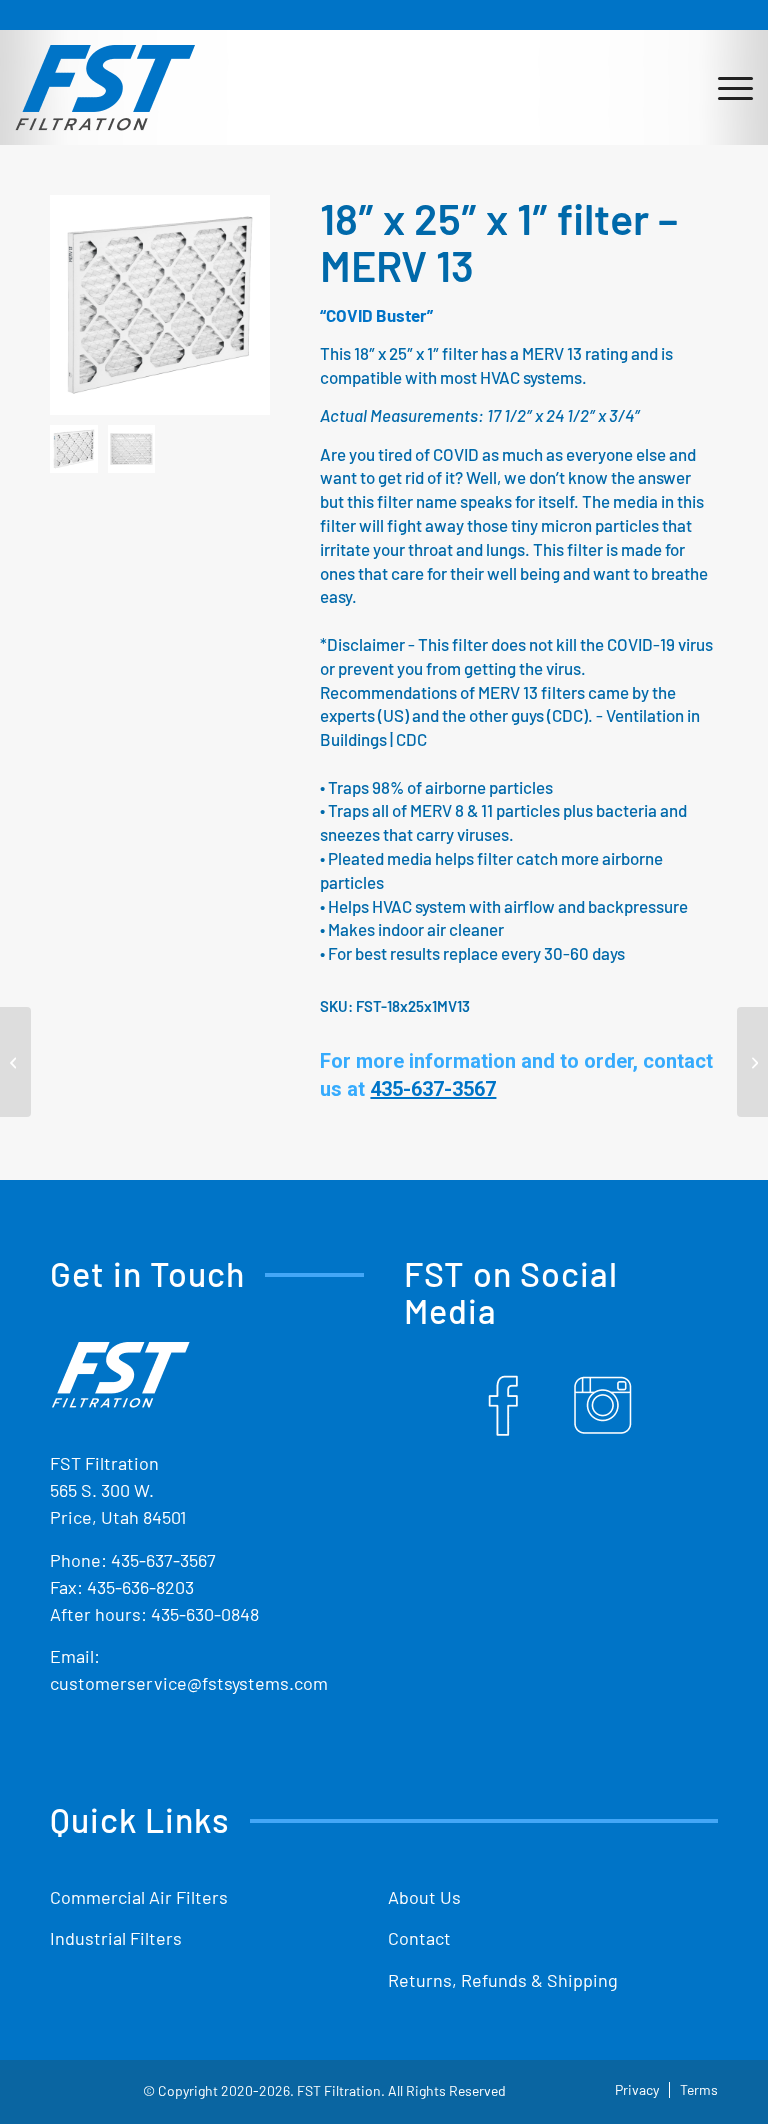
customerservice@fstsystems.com (189, 1683)
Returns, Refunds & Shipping (503, 1980)
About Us (424, 1897)
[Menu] (725, 87)
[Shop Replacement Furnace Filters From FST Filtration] (105, 87)
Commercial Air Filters (139, 1897)
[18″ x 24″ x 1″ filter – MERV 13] (15, 1062)
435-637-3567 (163, 1560)
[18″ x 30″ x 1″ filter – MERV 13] (752, 1062)
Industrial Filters (116, 1938)
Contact (419, 1938)
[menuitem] (725, 87)
